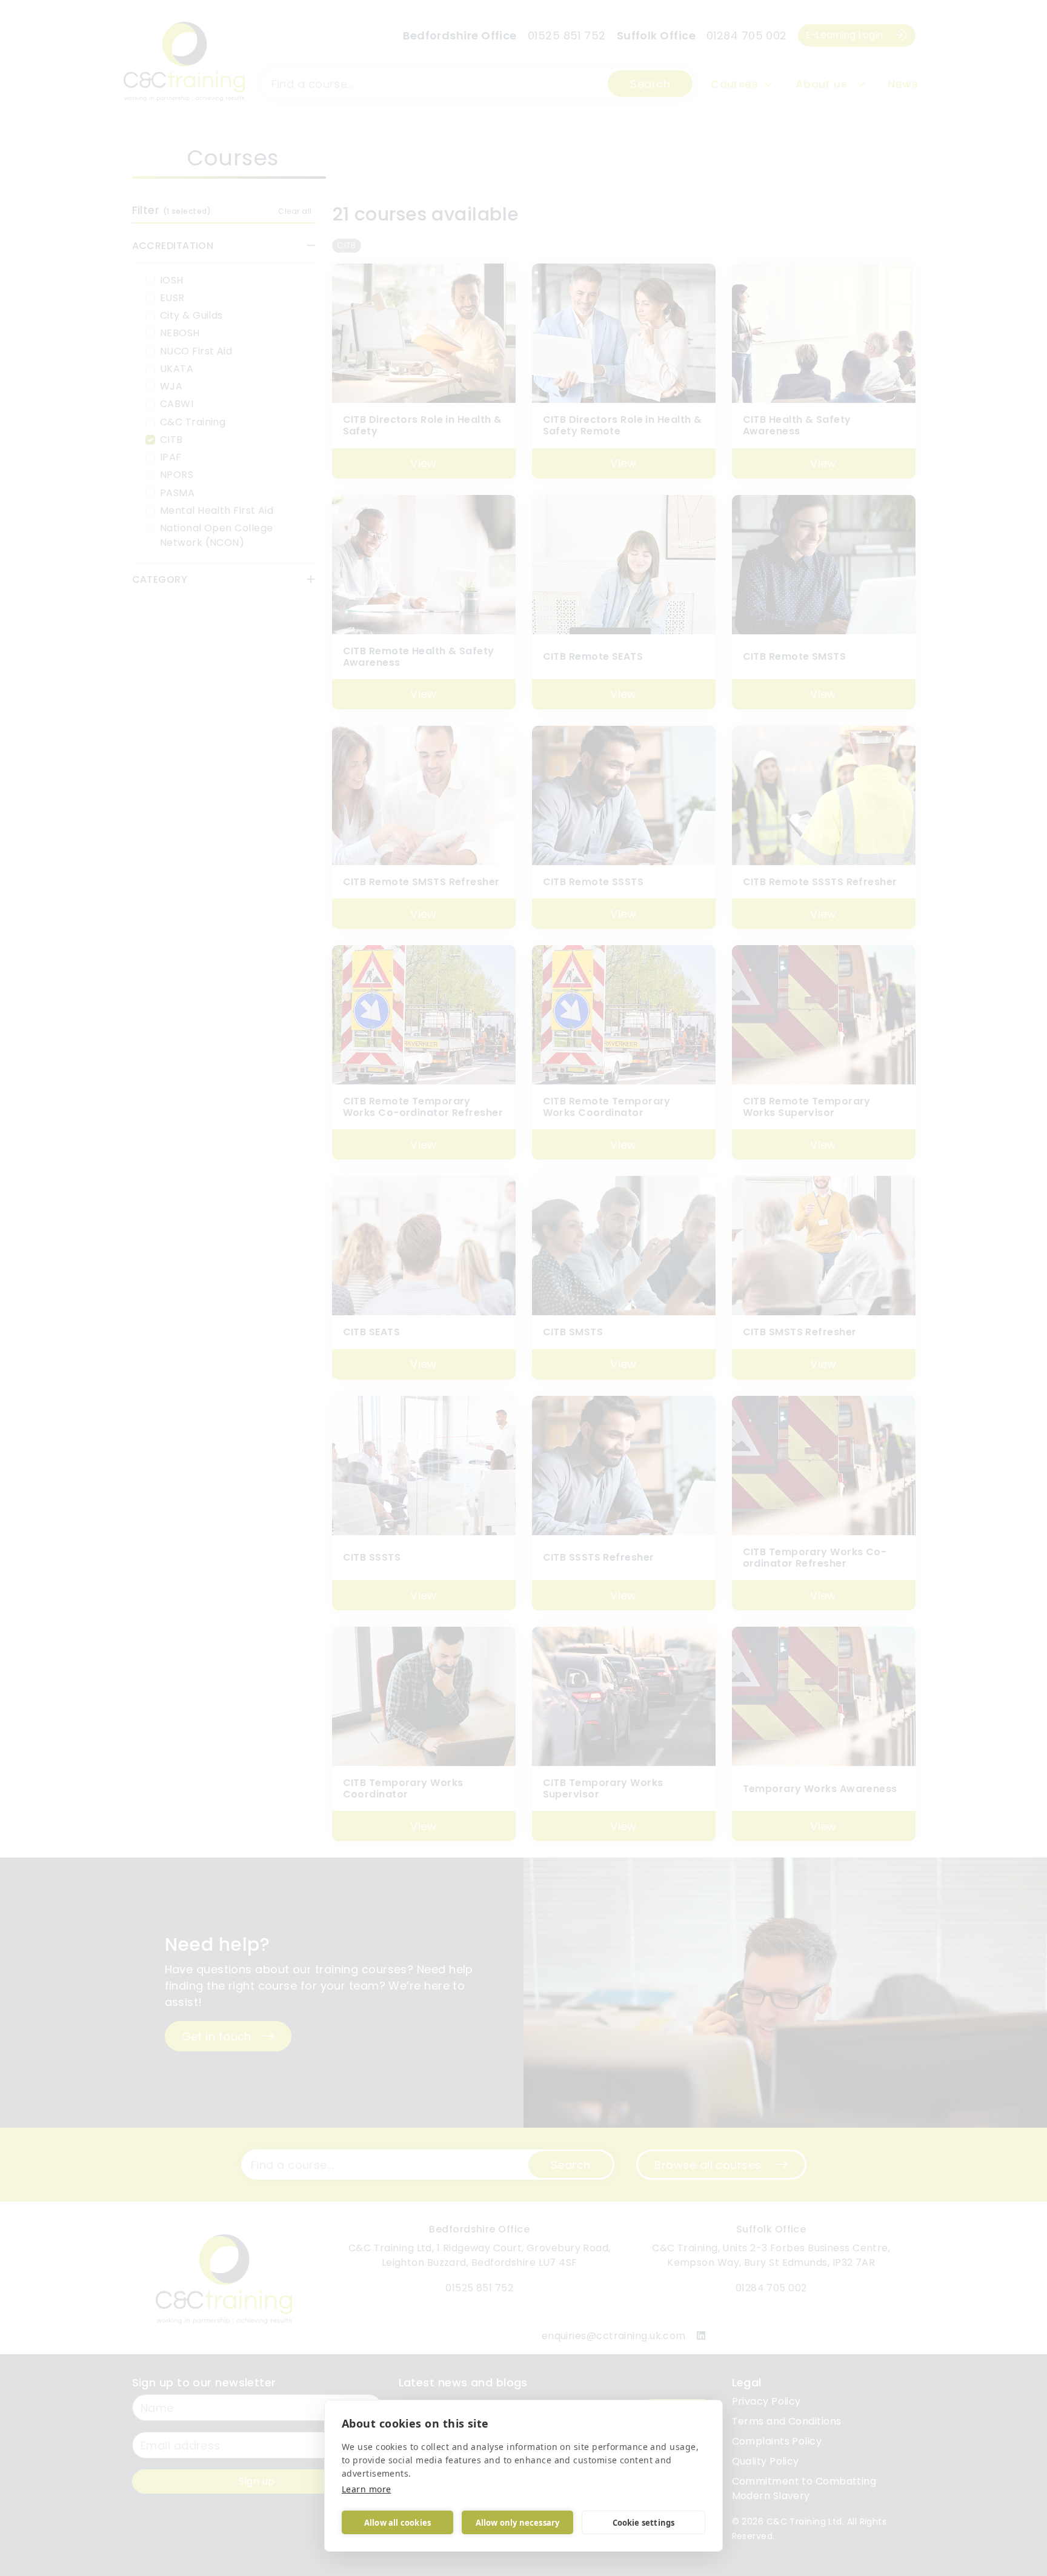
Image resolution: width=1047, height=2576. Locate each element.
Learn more (367, 2489)
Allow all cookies (397, 2523)
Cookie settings (644, 2523)
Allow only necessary (518, 2523)
